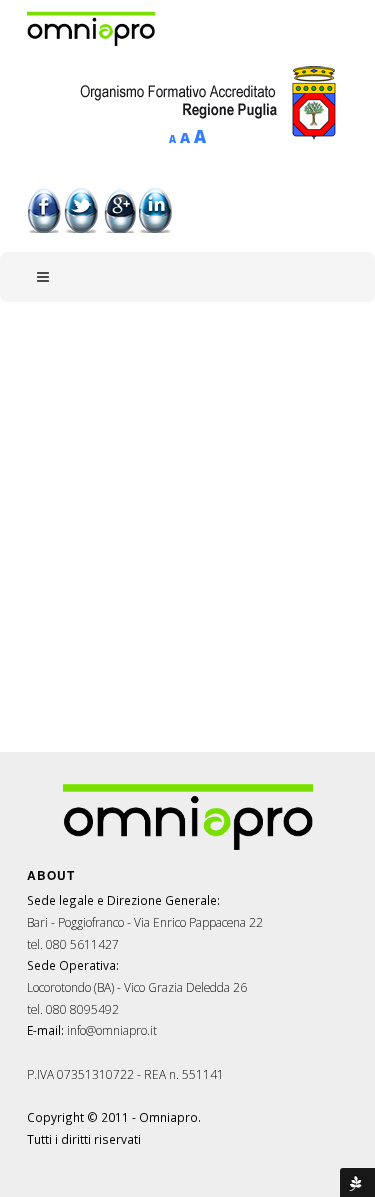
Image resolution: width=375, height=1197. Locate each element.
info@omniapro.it (112, 1030)
